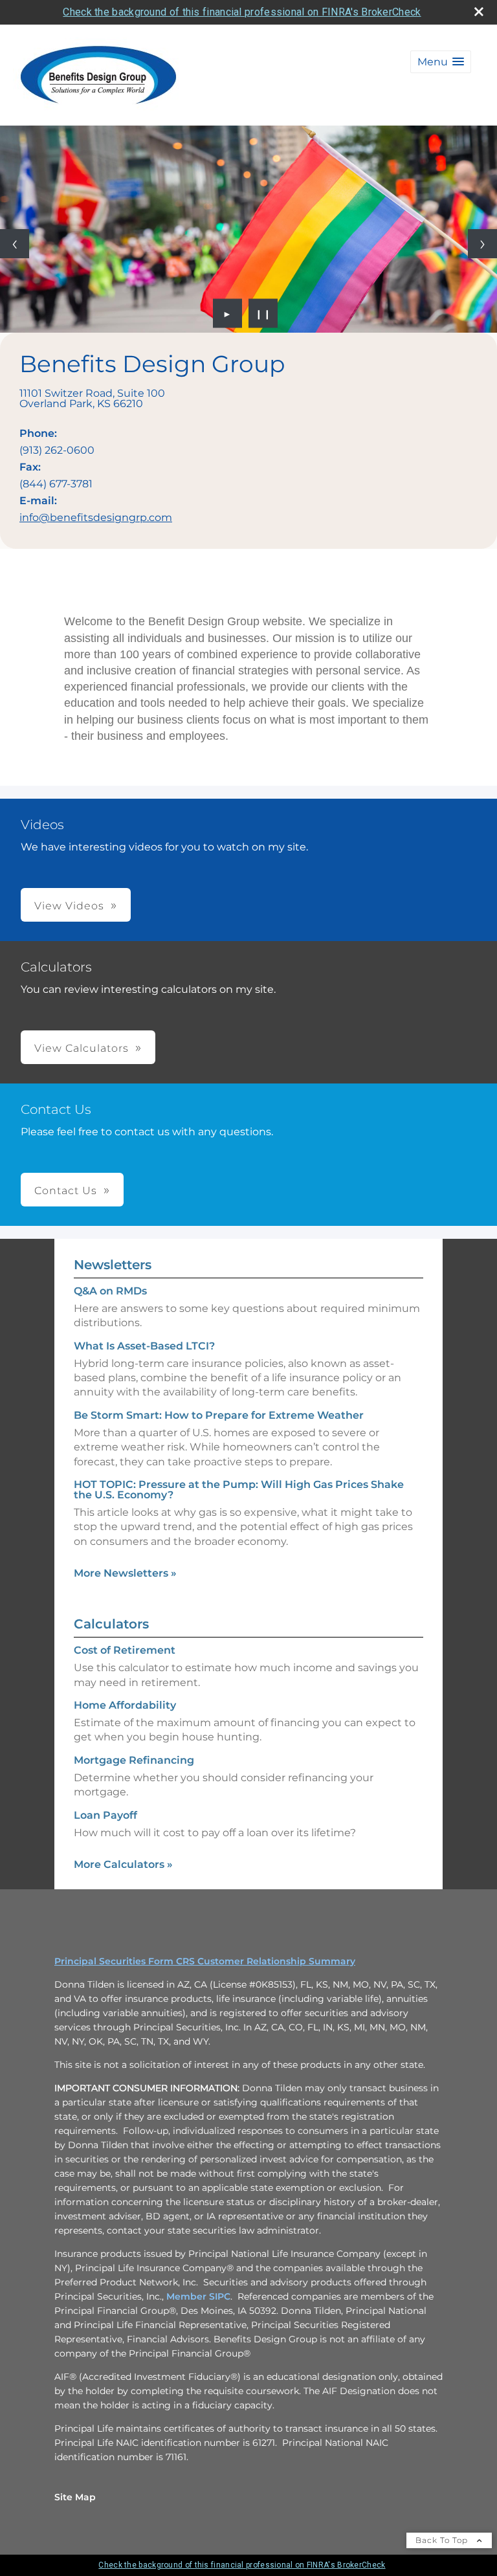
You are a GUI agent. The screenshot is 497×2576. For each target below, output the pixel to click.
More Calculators (123, 1864)
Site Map (75, 2497)
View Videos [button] (69, 906)
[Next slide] (482, 244)
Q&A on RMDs (110, 1291)
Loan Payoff (105, 1815)
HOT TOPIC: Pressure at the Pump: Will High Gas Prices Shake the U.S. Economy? (239, 1490)
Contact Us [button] (66, 1191)
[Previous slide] (15, 244)
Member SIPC (198, 2296)
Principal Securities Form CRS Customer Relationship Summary (205, 1961)
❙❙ (263, 313)
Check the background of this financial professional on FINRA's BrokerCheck (242, 12)
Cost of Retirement (125, 1650)
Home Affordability (125, 1705)
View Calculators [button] (82, 1048)
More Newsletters (125, 1573)
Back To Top (443, 2540)
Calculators (111, 1624)
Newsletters (113, 1265)
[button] (441, 62)
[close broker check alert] (479, 12)
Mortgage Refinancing (134, 1760)
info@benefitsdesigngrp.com (96, 517)
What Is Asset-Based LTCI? (144, 1346)
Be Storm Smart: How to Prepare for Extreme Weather (219, 1415)
